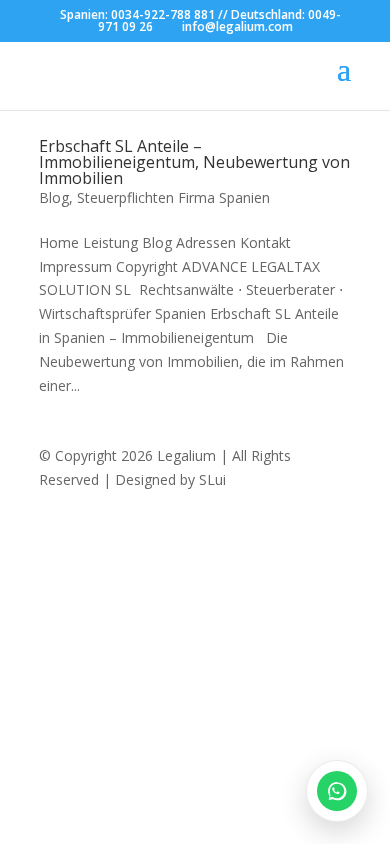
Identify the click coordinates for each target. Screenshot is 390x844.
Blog (54, 197)
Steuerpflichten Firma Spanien (173, 197)
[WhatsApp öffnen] (337, 791)
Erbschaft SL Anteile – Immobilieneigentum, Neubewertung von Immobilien (194, 162)
